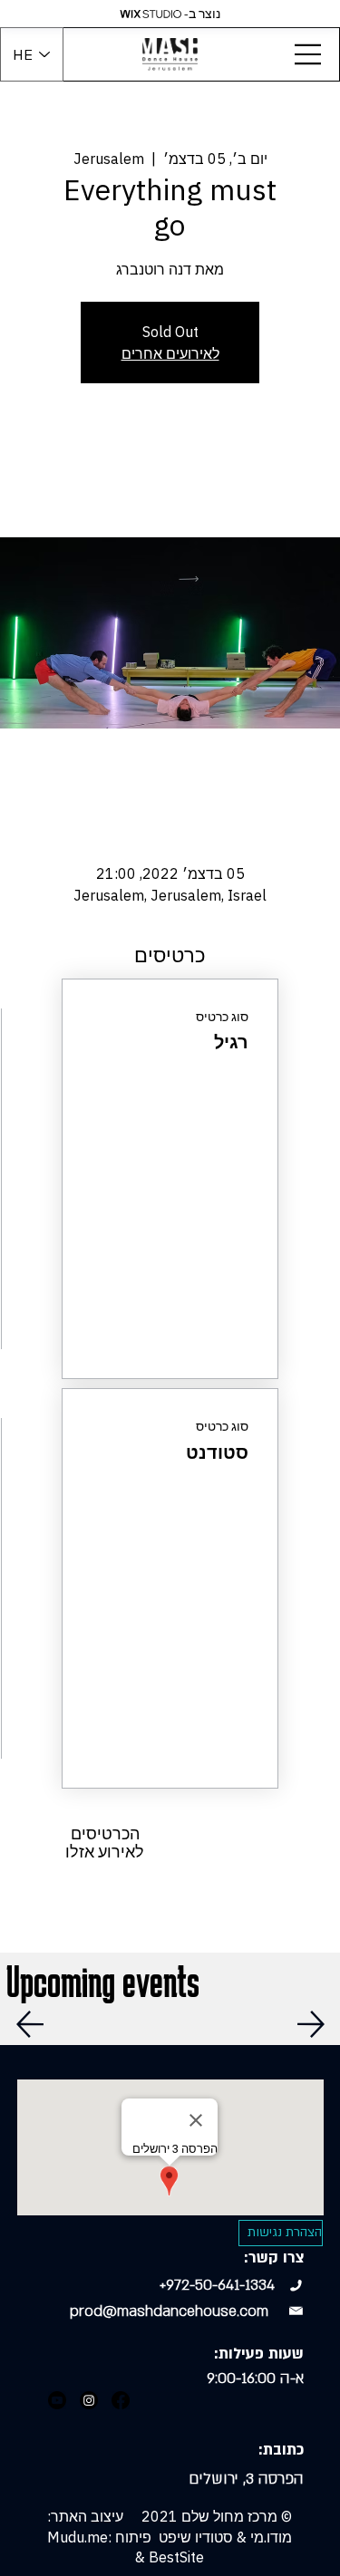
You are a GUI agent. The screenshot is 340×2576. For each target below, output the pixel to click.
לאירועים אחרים (170, 353)
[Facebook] (121, 2400)
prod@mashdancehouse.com (169, 2311)
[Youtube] (57, 2400)
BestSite (176, 2557)
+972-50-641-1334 (217, 2285)
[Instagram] (89, 2400)
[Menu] (308, 54)
